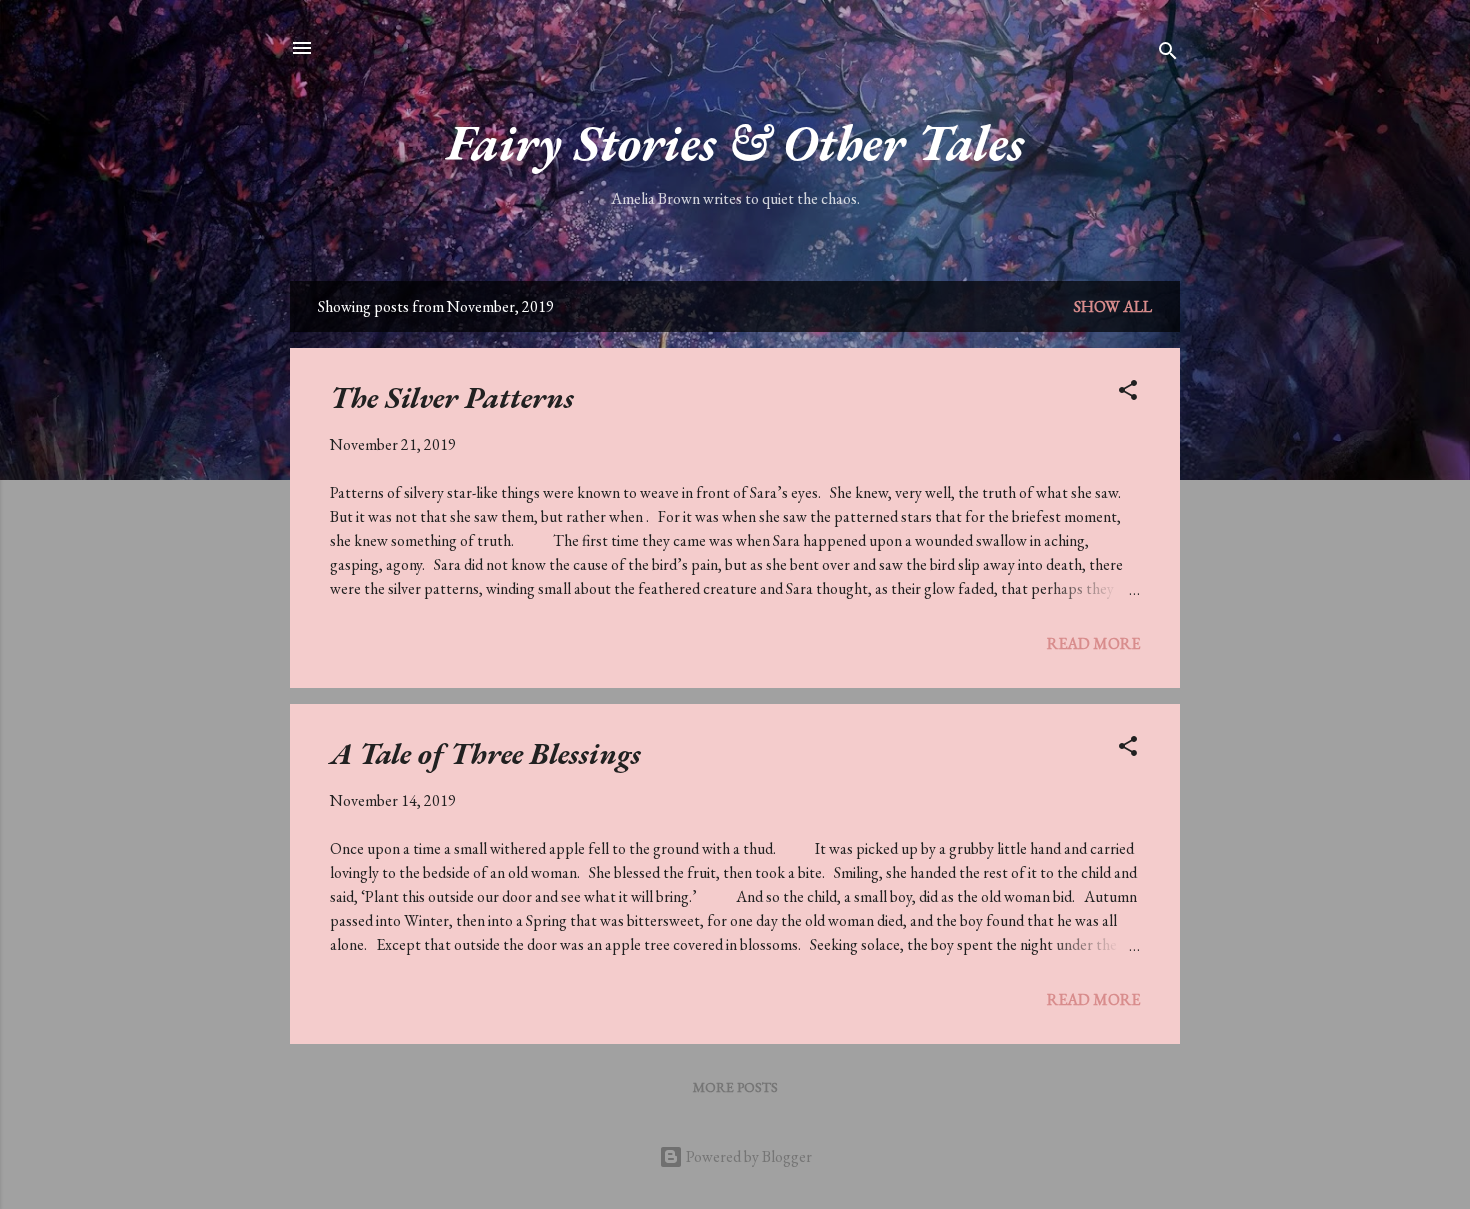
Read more (1093, 643)
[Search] (1168, 54)
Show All (1113, 306)
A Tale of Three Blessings (485, 753)
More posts (735, 1087)
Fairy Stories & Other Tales (735, 142)
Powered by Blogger (747, 1156)
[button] (1128, 393)
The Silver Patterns (452, 397)
